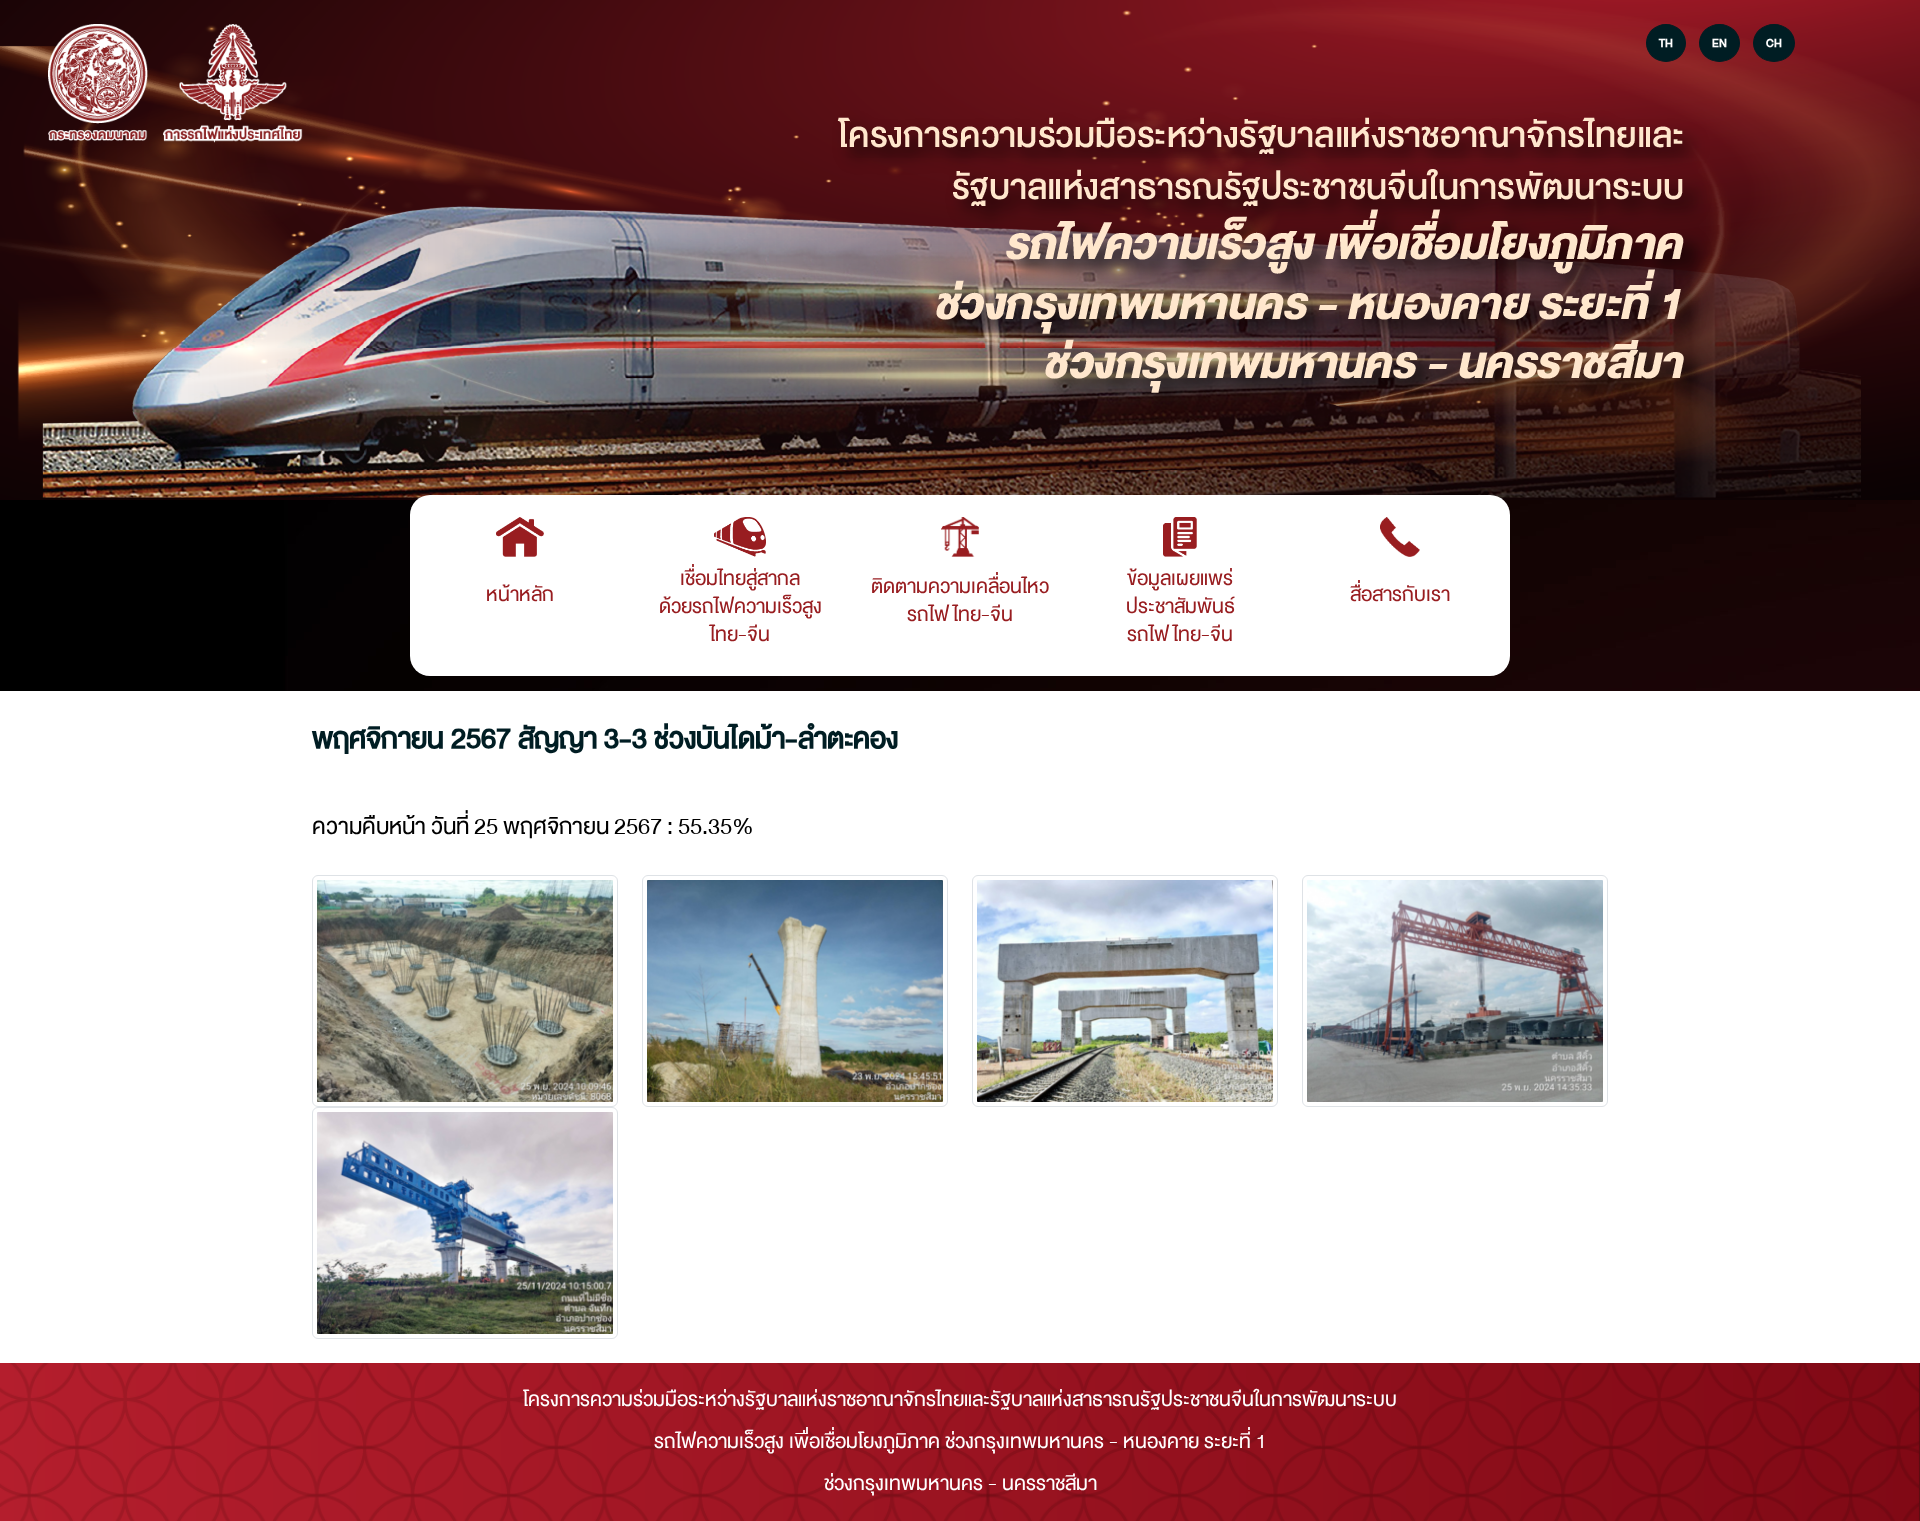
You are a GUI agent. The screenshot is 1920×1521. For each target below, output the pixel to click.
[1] (795, 991)
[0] (465, 991)
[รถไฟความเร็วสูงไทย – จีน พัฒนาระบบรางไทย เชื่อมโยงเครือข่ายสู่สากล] (98, 84)
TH (1666, 43)
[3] (1455, 991)
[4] (465, 1223)
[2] (1125, 991)
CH (1774, 43)
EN (1719, 43)
